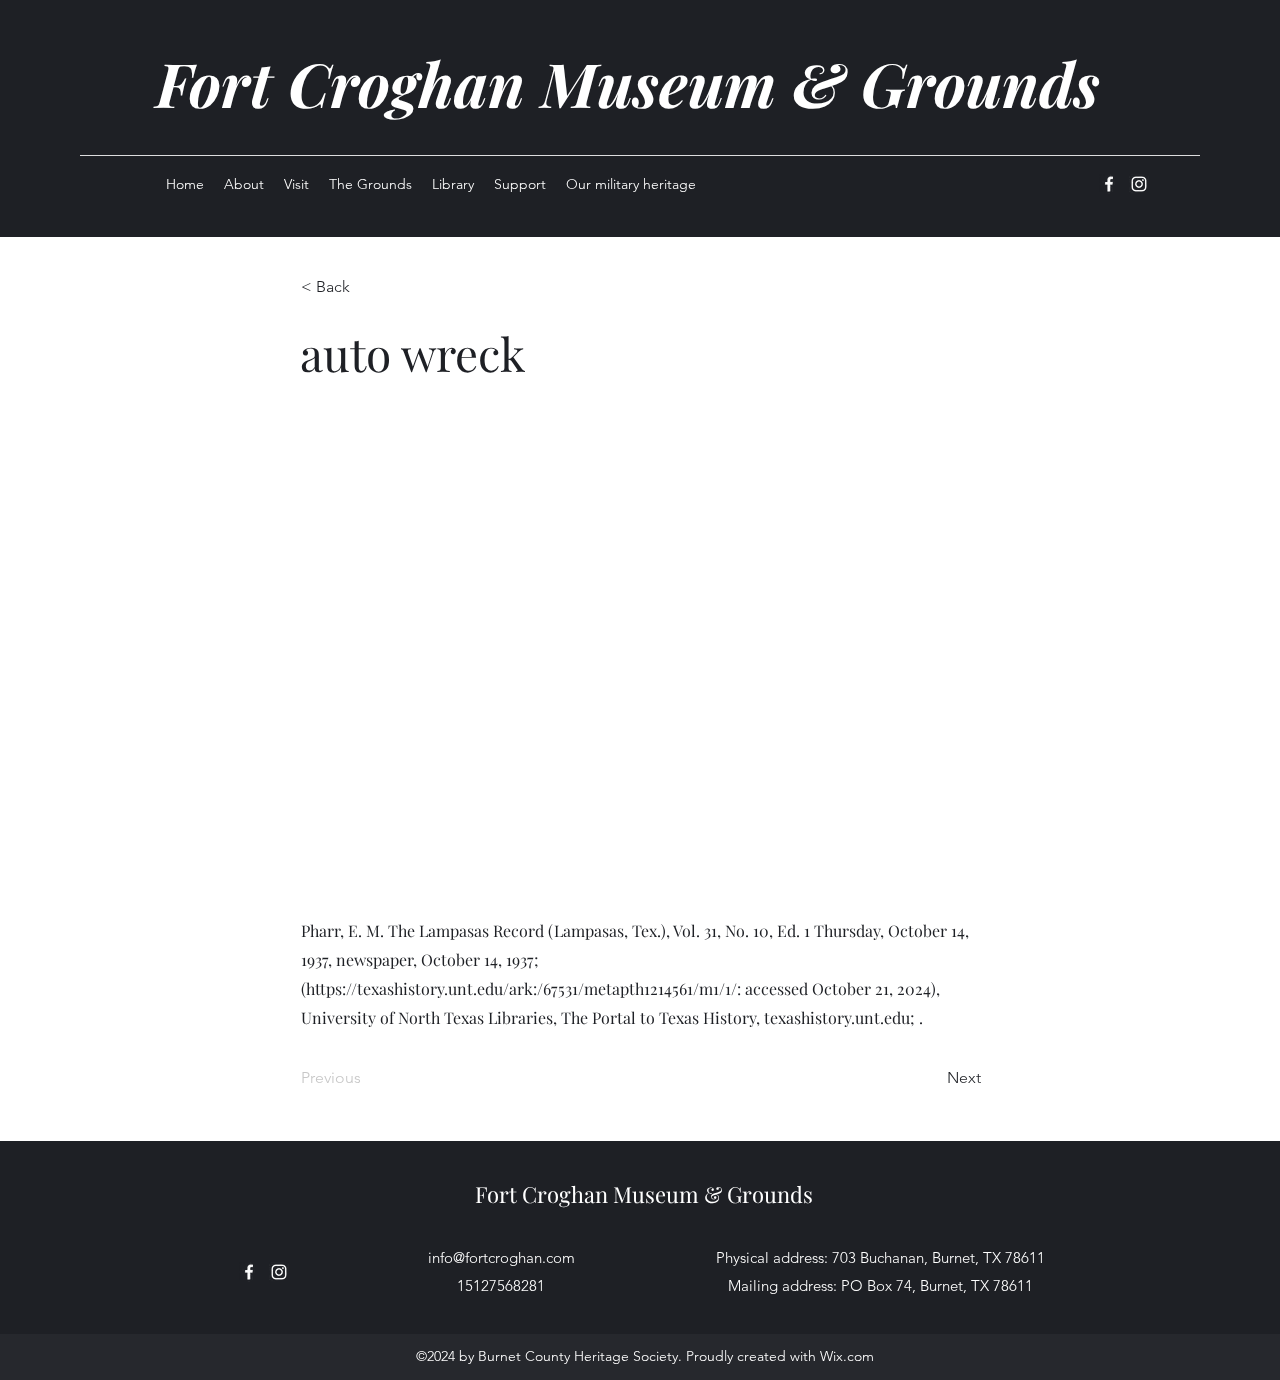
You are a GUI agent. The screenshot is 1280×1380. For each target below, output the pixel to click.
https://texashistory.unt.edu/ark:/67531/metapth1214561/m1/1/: (523, 988)
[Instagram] (1139, 184)
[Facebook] (1109, 184)
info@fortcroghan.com (501, 1257)
